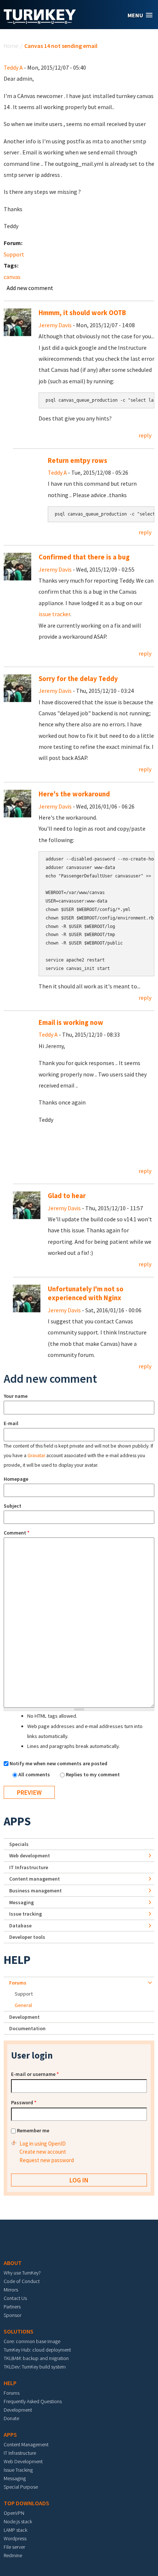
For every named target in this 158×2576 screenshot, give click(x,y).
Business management (35, 1891)
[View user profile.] (17, 322)
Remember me (33, 2130)
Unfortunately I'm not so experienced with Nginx (86, 1293)
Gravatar (36, 1455)
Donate (11, 2418)
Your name (16, 1396)
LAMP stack (15, 2530)
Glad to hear (67, 1196)
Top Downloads (26, 2503)
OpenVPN (14, 2513)
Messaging (21, 1902)
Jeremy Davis (55, 325)
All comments (35, 1774)
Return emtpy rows (78, 460)
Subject (12, 1506)
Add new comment (30, 288)
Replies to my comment (93, 1774)
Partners (12, 2307)
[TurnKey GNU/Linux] (40, 22)
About (13, 2263)
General (23, 2005)
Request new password (47, 2160)
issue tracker (54, 614)
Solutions (19, 2331)
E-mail (11, 1423)
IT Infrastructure (29, 1867)
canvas (12, 277)
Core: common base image (32, 2341)
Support (14, 254)
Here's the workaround (74, 794)
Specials (19, 1844)
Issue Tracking (18, 2470)
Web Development (23, 2461)
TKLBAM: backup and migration (36, 2358)
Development (24, 2017)
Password (24, 2102)
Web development (30, 1856)
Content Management (26, 2444)
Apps (17, 1821)
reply (145, 435)
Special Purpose (21, 2487)
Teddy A (13, 67)
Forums (18, 1983)
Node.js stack (18, 2521)
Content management (35, 1879)
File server (14, 2547)
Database (20, 1926)
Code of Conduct (22, 2281)
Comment (17, 1533)
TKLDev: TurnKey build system (35, 2367)
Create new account (43, 2152)
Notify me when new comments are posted (58, 1763)
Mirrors (11, 2290)
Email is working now (71, 1022)
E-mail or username (35, 2074)
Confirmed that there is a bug (84, 557)
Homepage (16, 1479)
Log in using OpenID (43, 2144)
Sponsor (12, 2315)
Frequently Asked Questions (33, 2401)
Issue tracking (26, 1914)
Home (11, 46)
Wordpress (15, 2538)
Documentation (27, 2028)
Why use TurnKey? (22, 2273)
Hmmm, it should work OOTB (82, 313)
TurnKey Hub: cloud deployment (37, 2350)
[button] (140, 15)
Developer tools (27, 1937)
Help (17, 1960)
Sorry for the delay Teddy (78, 679)
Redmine (13, 2555)
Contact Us (15, 2298)
